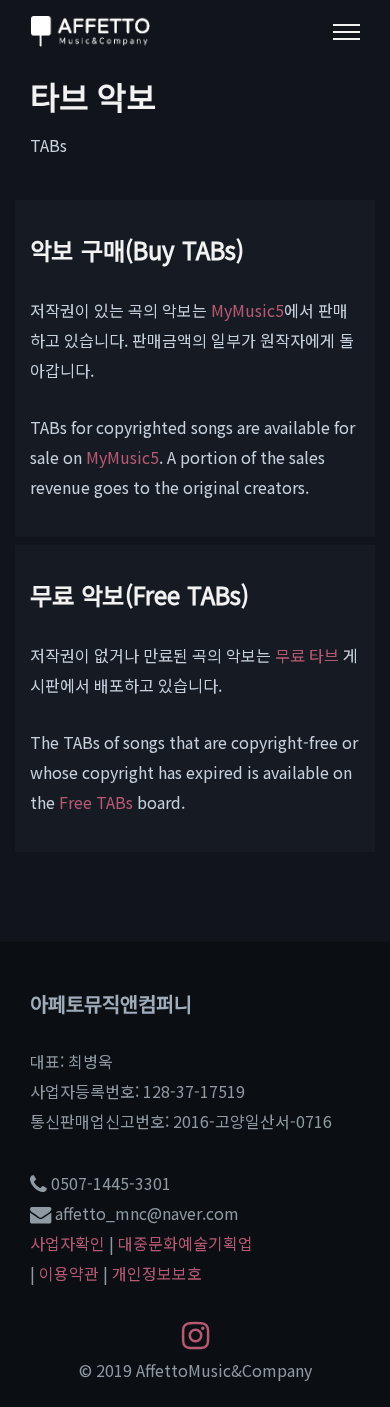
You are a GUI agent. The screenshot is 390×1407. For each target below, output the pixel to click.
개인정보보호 (157, 1273)
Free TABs (96, 802)
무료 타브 (307, 655)
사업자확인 (67, 1243)
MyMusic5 (247, 310)
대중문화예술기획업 (185, 1243)
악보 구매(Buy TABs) (137, 249)
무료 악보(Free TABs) (139, 594)
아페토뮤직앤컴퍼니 (111, 1003)
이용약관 (69, 1273)
